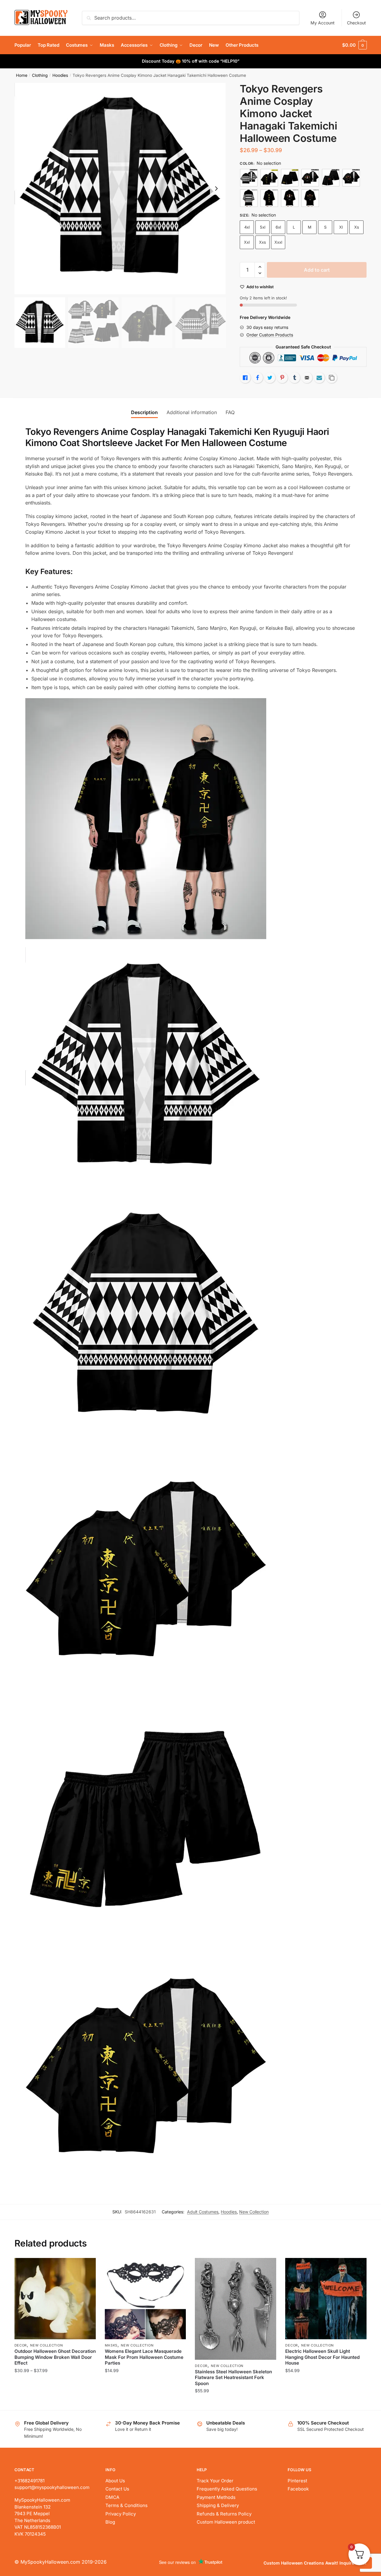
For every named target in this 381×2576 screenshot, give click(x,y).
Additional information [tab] (192, 412)
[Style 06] (351, 178)
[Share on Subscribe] (319, 378)
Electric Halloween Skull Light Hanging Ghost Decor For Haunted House (322, 2357)
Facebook (298, 2489)
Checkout (356, 23)
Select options (55, 2403)
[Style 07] (249, 198)
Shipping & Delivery (218, 2505)
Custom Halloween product (226, 2522)
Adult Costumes (203, 2212)
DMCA (112, 2497)
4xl (247, 227)
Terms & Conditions (126, 2505)
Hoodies (60, 75)
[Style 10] (310, 198)
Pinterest (297, 2481)
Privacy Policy (121, 2514)
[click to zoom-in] (120, 189)
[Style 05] (331, 178)
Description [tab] (144, 412)
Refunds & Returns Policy (224, 2514)
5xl (263, 227)
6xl (278, 227)
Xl (341, 227)
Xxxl (278, 242)
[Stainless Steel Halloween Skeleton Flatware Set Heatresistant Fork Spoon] (236, 2309)
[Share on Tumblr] (295, 378)
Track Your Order (215, 2481)
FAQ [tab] (230, 412)
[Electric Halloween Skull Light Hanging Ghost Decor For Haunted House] (326, 2299)
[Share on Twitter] (270, 378)
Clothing (40, 75)
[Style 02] (269, 178)
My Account (323, 23)
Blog (110, 2522)
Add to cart (317, 270)
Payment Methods (216, 2497)
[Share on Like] (245, 378)
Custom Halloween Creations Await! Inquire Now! (315, 2563)
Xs (357, 227)
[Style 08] (269, 198)
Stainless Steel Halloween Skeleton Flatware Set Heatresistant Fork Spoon (233, 2378)
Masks (111, 2345)
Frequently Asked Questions (227, 2489)
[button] (216, 189)
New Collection (254, 2212)
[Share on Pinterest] (282, 378)
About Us (115, 2481)
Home (22, 75)
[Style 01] (249, 178)
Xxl (247, 242)
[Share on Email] (307, 378)
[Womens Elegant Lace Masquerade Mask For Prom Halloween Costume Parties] (145, 2299)
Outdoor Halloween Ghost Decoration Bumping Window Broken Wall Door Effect (55, 2357)
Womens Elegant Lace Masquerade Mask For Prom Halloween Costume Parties (144, 2357)
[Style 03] (290, 178)
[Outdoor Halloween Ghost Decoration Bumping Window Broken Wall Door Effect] (55, 2299)
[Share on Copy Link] (332, 378)
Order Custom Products (270, 335)
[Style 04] (310, 178)
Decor (21, 2345)
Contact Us (117, 2489)
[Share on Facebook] (258, 378)
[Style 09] (290, 198)
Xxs (262, 242)
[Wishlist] (87, 2267)
